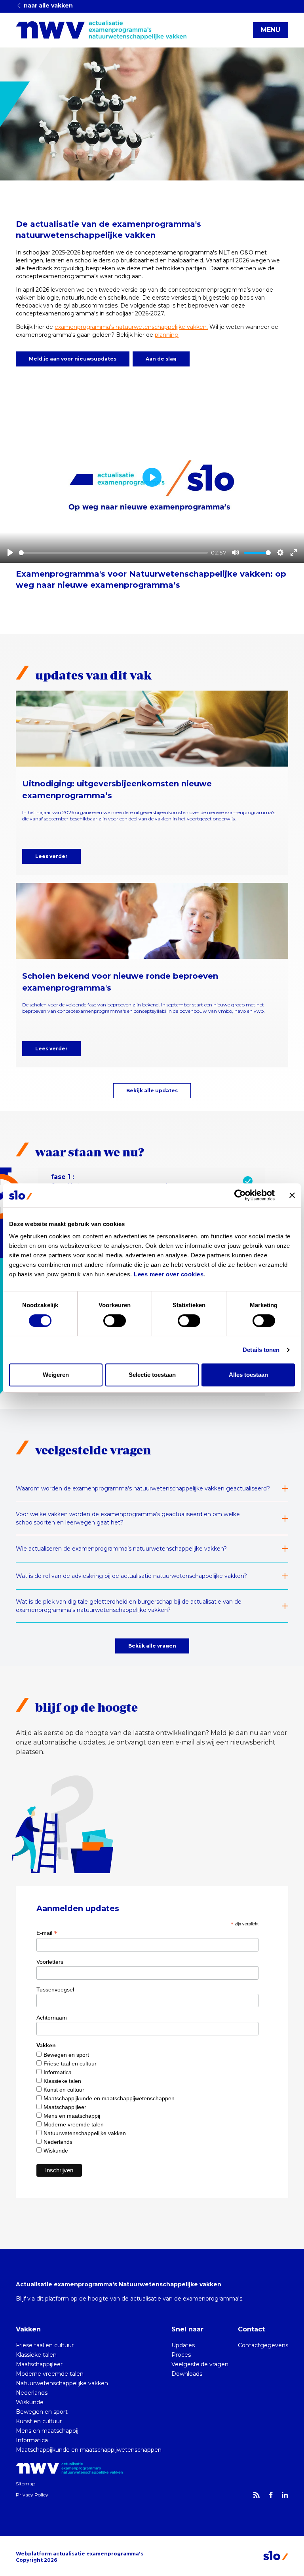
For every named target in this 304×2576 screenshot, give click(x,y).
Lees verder (51, 856)
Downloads (187, 2374)
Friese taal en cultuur (70, 2063)
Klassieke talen (62, 2081)
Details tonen (261, 1350)
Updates (183, 2345)
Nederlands (58, 2142)
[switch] (115, 1321)
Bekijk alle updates (152, 1091)
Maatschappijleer (65, 2107)
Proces (181, 2355)
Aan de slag (161, 359)
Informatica (58, 2072)
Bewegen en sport (66, 2055)
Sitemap (26, 2484)
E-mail (47, 1933)
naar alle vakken (47, 6)
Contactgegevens (263, 2345)
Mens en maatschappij (72, 2116)
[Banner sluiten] (292, 1195)
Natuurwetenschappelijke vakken (85, 2133)
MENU (271, 30)
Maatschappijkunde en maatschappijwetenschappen (109, 2098)
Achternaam (52, 2018)
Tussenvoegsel (55, 1989)
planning (167, 335)
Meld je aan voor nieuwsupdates (73, 359)
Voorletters (50, 1962)
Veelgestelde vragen (200, 2364)
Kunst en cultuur (64, 2090)
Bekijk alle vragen (152, 1646)
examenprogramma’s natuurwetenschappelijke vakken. (131, 327)
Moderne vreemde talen (74, 2124)
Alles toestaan (248, 1375)
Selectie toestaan (152, 1375)
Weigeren (56, 1375)
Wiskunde (56, 2151)
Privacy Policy (32, 2495)
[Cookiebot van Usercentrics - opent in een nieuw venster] (240, 1195)
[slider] (113, 553)
